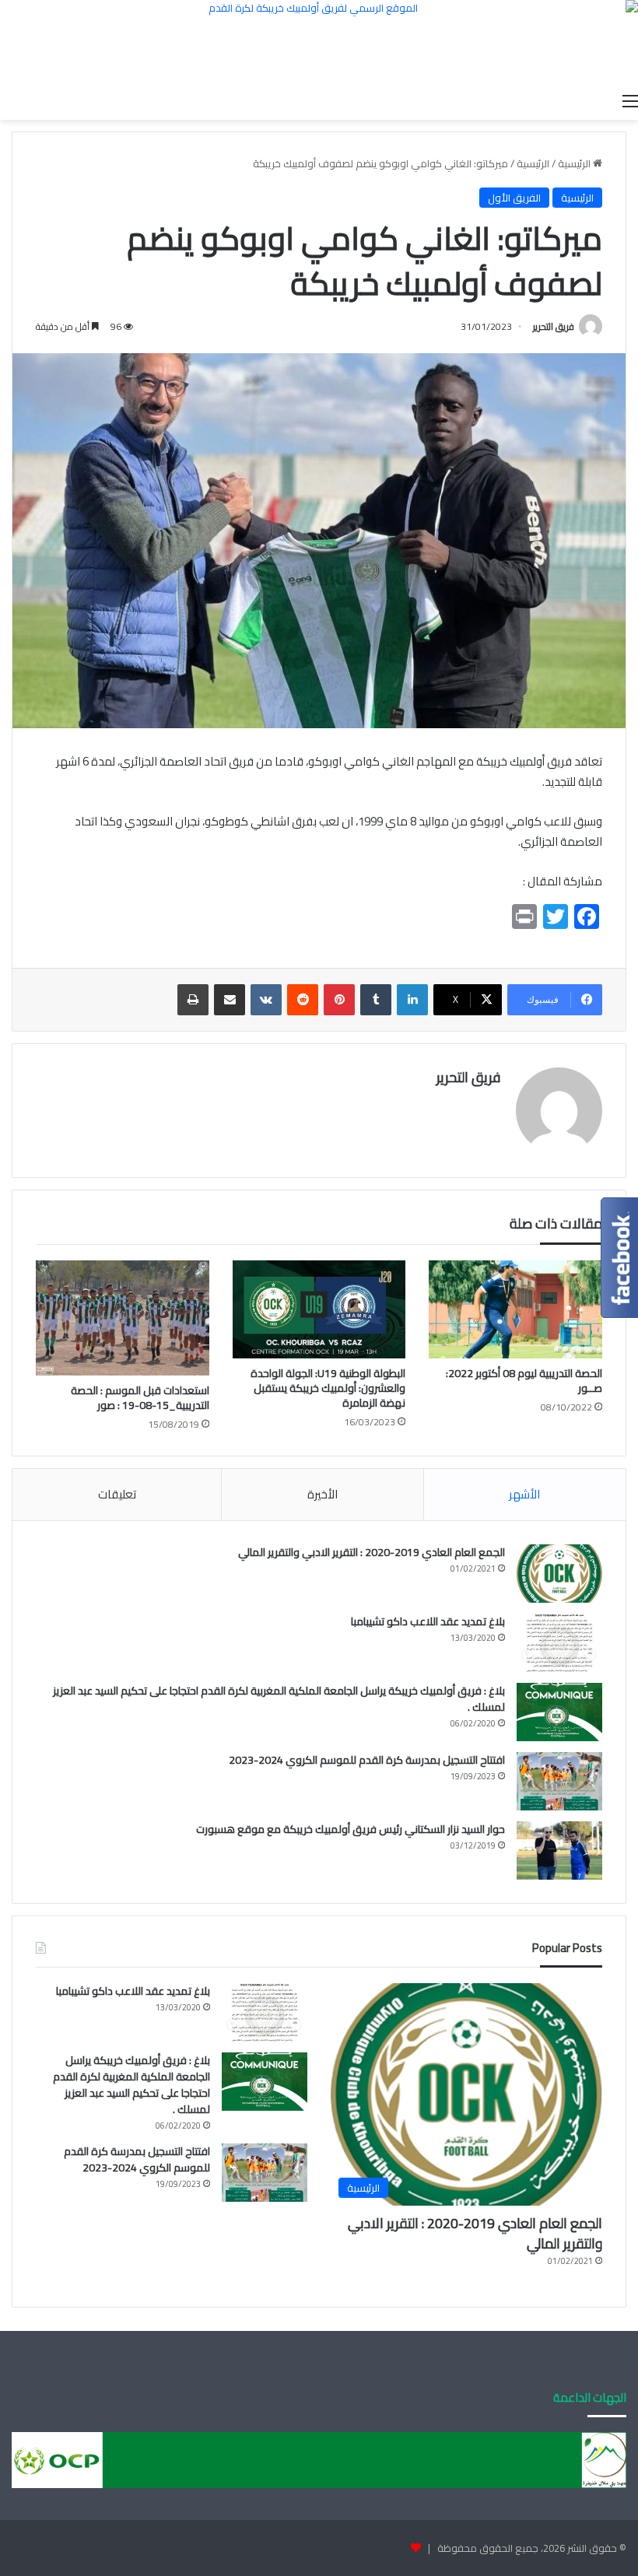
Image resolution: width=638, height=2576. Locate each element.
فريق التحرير (554, 326)
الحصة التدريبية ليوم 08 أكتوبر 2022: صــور (524, 1381)
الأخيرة (323, 1494)
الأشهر (524, 1494)
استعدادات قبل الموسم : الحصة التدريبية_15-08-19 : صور (140, 1398)
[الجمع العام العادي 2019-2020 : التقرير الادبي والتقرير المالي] (559, 1574)
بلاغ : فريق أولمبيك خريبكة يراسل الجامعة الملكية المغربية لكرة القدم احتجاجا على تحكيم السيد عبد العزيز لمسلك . (279, 1699)
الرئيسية (575, 163)
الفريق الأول (514, 198)
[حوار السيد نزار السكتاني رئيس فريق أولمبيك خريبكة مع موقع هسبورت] (559, 1851)
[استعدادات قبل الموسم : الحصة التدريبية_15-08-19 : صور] (123, 1318)
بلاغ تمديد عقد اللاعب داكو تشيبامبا (428, 1621)
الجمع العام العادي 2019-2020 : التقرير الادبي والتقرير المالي (372, 1552)
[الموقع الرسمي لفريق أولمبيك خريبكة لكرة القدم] (319, 42)
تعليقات (117, 1494)
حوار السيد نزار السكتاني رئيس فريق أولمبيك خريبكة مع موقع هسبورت (351, 1829)
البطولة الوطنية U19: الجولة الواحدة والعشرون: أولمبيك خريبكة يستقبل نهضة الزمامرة (328, 1388)
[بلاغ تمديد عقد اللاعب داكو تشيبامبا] (559, 1643)
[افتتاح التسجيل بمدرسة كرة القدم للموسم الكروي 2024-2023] (559, 1781)
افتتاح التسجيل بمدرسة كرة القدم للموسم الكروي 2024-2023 (367, 1760)
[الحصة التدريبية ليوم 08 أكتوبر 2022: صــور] (515, 1309)
